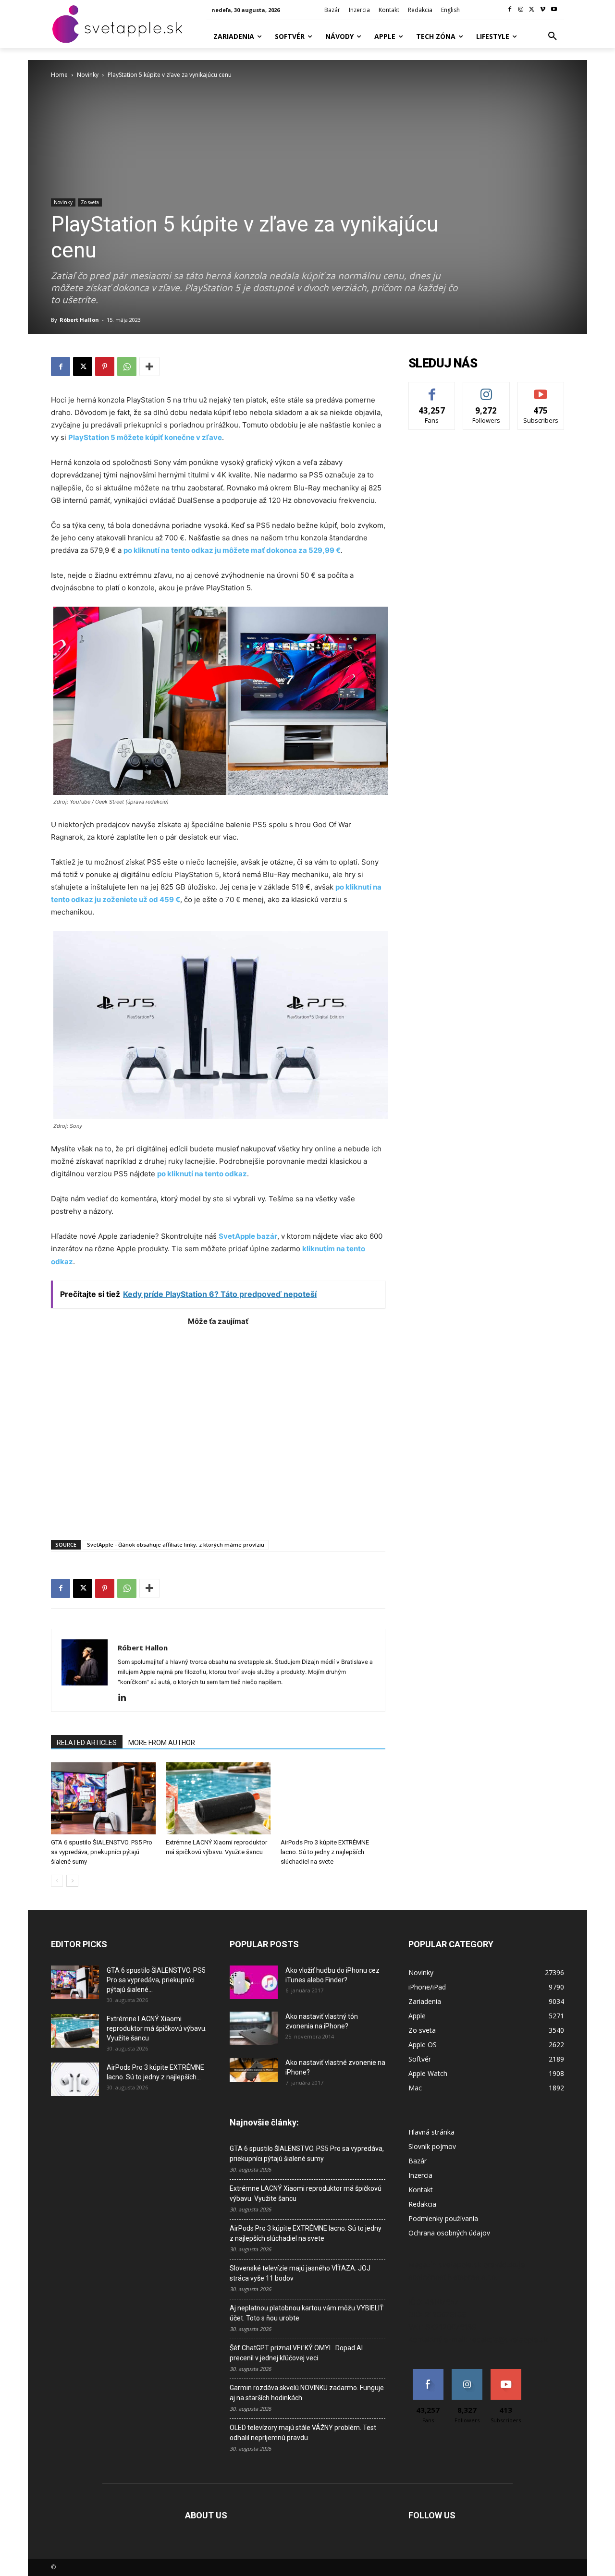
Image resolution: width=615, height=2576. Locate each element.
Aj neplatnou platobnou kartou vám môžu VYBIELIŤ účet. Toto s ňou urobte (307, 2313)
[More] (149, 366)
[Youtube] (554, 10)
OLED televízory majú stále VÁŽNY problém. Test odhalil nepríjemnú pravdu (303, 2433)
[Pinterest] (105, 366)
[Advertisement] (218, 1428)
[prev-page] (57, 1881)
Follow (486, 389)
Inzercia (420, 2175)
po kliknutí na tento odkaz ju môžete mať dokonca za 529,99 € (232, 550)
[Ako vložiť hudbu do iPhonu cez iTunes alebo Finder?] (254, 1982)
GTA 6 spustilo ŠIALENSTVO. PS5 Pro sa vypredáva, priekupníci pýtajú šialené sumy (102, 1852)
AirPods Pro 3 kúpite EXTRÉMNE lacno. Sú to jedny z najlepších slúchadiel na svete (325, 1852)
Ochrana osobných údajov (449, 2233)
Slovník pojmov (432, 2146)
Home (59, 75)
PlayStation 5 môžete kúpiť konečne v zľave (145, 437)
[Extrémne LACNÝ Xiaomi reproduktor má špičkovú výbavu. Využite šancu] (218, 1798)
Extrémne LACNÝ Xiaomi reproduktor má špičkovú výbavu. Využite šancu (157, 2028)
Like (432, 389)
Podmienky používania (443, 2218)
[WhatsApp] (127, 366)
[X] (532, 10)
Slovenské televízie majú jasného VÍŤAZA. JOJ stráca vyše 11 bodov (300, 2273)
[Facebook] (510, 10)
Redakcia (422, 2204)
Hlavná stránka (431, 2132)
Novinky (88, 75)
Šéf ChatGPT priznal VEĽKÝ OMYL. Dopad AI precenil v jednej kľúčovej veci (296, 2353)
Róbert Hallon (79, 320)
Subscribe (541, 389)
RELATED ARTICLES (87, 1743)
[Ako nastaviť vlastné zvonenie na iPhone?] (254, 2070)
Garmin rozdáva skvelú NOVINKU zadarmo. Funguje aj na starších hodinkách (307, 2393)
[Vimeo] (543, 10)
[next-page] (72, 1881)
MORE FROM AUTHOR (162, 1743)
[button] (553, 37)
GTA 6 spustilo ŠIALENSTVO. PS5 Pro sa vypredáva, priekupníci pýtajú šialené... (156, 1980)
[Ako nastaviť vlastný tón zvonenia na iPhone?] (254, 2028)
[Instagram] (521, 10)
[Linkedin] (126, 1698)
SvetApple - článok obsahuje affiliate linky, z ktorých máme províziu (176, 1544)
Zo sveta (90, 202)
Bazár (418, 2161)
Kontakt (421, 2190)
